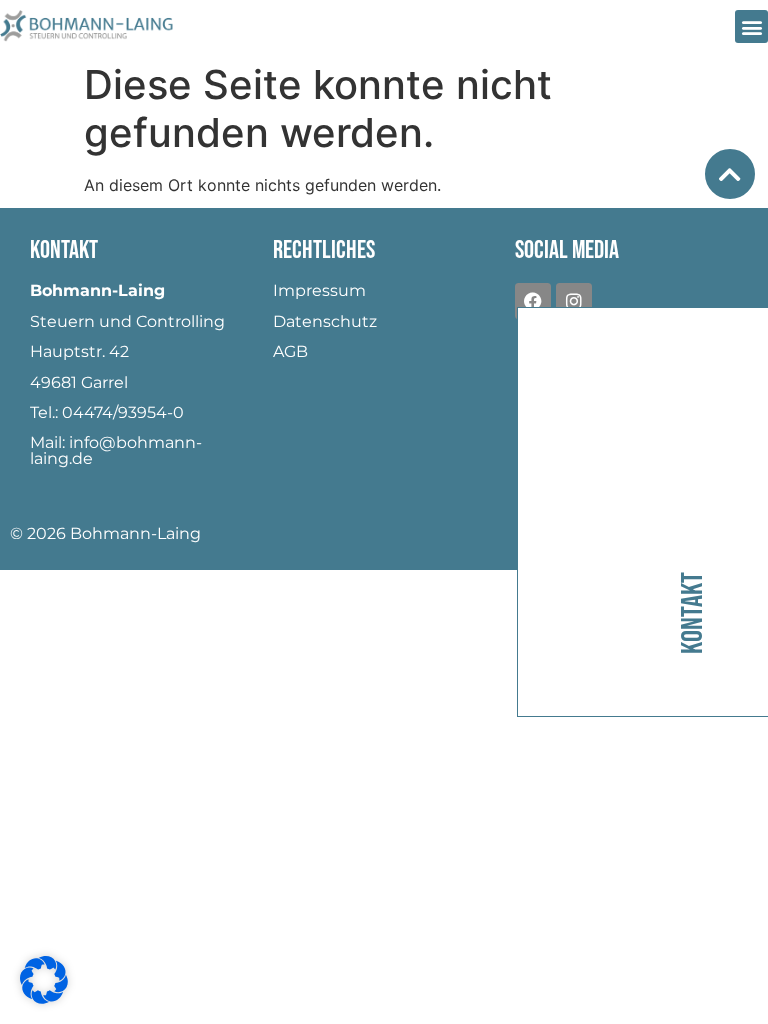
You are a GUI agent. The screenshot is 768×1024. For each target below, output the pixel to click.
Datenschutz (325, 321)
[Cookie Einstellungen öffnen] (44, 998)
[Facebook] (533, 301)
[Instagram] (574, 301)
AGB (290, 351)
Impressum (319, 290)
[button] (751, 26)
